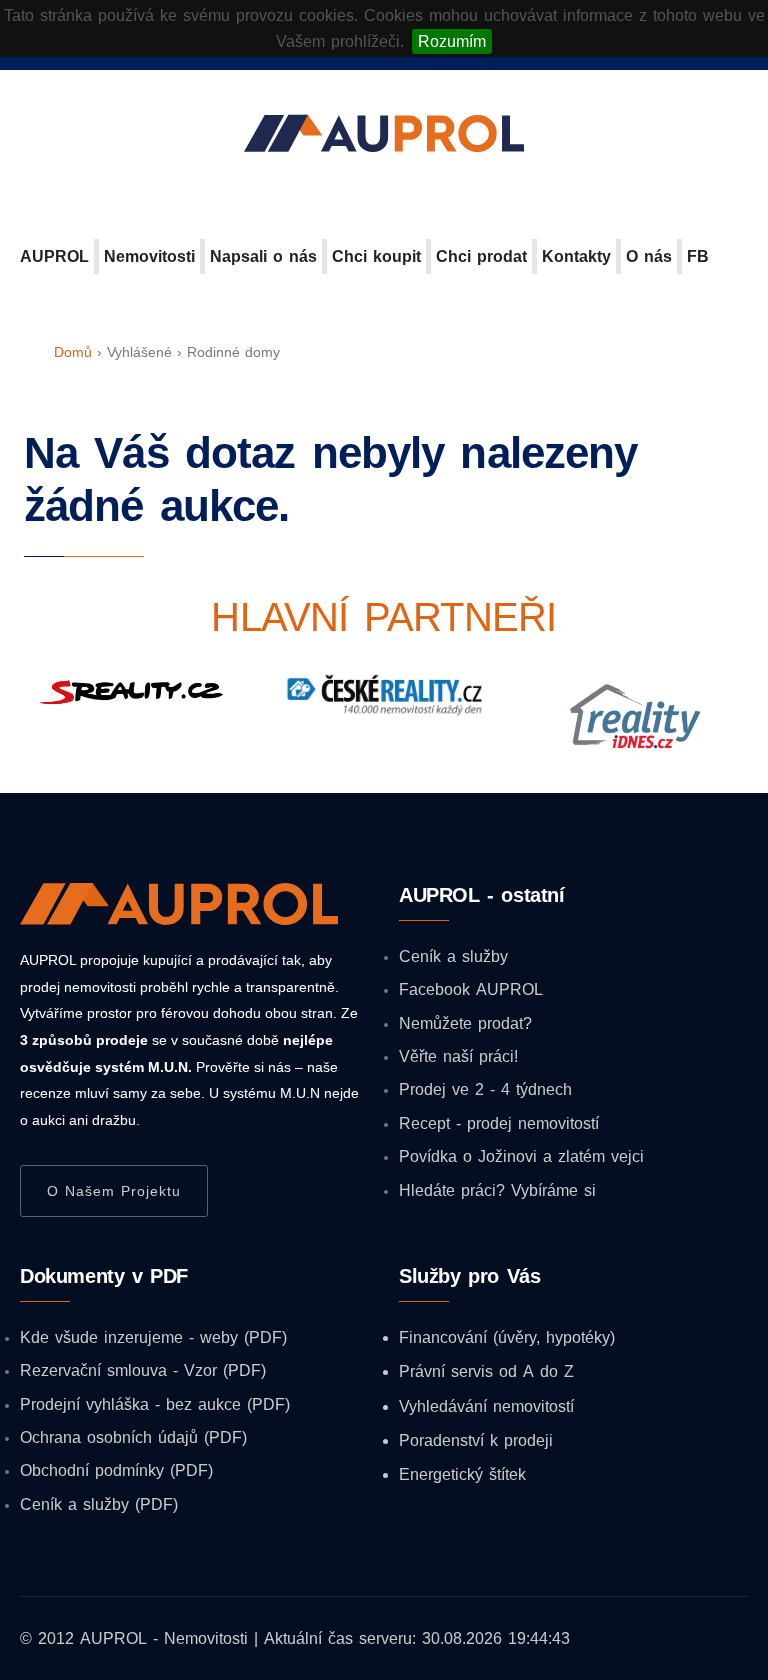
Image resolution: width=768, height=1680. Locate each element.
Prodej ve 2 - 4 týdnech (485, 1089)
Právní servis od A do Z (486, 1371)
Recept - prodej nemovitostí (499, 1123)
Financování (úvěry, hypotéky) (507, 1337)
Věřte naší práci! (458, 1056)
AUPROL (54, 256)
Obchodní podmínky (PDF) (116, 1470)
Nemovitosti (149, 256)
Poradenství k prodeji (476, 1440)
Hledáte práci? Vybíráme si (497, 1190)
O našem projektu (114, 1191)
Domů (73, 352)
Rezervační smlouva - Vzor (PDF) (143, 1370)
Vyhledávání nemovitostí (486, 1406)
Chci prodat (481, 256)
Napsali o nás (263, 256)
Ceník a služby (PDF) (99, 1504)
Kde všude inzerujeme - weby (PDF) (153, 1337)
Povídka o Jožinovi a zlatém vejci (521, 1156)
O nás (649, 256)
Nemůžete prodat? (465, 1023)
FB (698, 256)
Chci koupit (376, 256)
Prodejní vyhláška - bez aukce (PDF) (155, 1404)
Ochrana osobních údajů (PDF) (133, 1437)
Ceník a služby (453, 956)
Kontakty (576, 256)
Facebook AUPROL (471, 989)
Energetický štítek (462, 1474)
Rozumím (452, 41)
